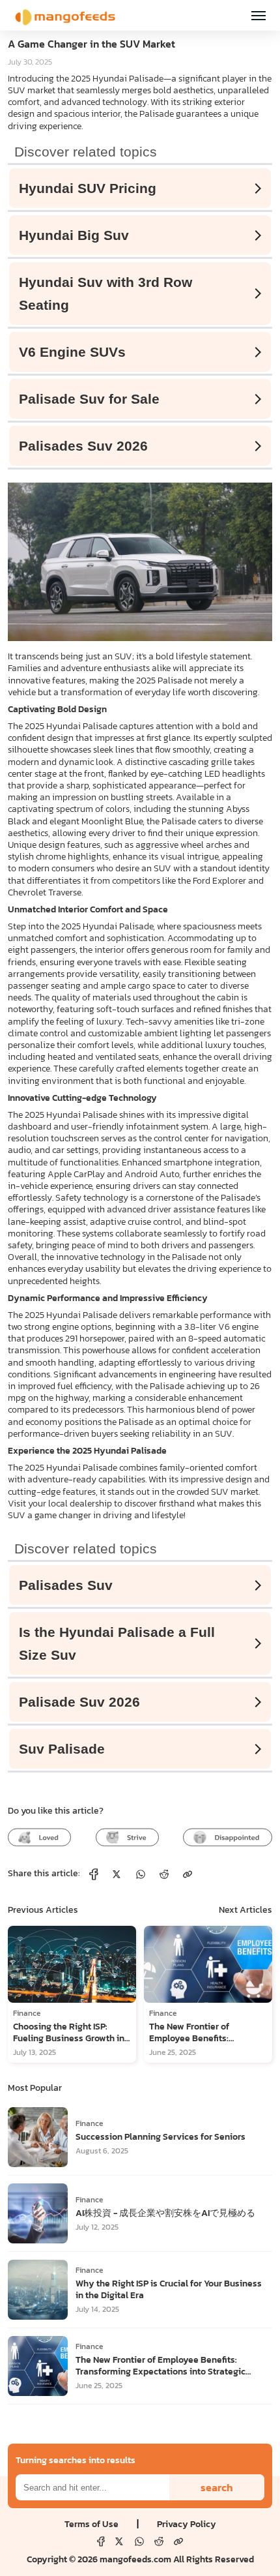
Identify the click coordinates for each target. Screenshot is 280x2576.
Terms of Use (91, 2524)
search (217, 2487)
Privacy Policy (187, 2524)
